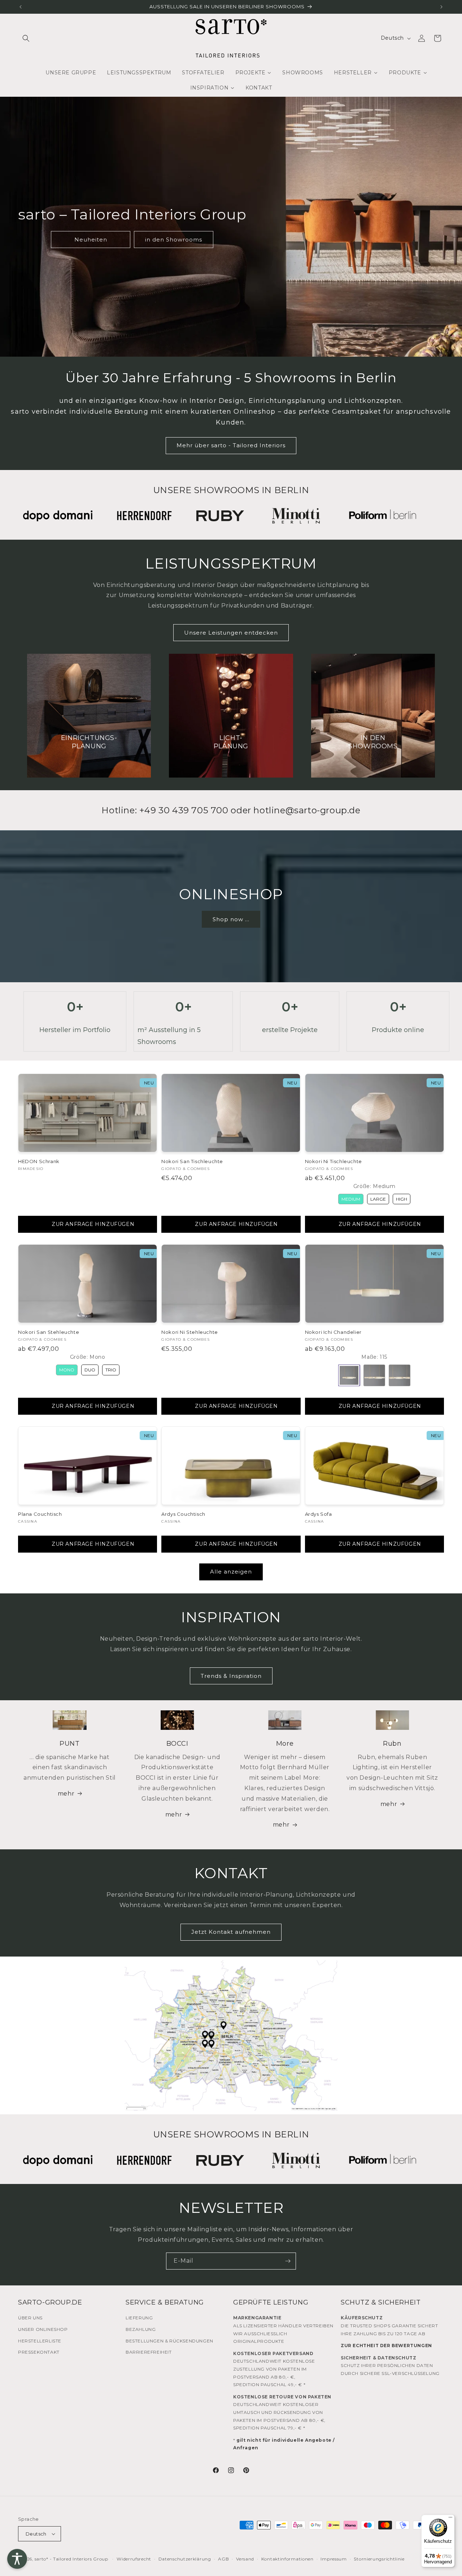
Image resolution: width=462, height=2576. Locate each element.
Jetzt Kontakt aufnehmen (231, 1932)
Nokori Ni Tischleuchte (334, 1161)
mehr (66, 1794)
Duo (90, 1370)
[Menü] (450, 2519)
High (402, 1199)
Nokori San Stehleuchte (49, 1332)
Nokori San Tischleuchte (192, 1161)
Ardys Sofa (319, 1514)
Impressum (334, 2559)
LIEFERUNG (139, 2318)
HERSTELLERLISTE (40, 2341)
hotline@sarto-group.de (307, 810)
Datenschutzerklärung (185, 2559)
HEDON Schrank (39, 1161)
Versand (245, 2559)
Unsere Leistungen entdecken (231, 633)
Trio (111, 1370)
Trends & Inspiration (231, 1676)
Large (378, 1199)
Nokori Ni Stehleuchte (190, 1332)
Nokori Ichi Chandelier (333, 1332)
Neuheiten (91, 240)
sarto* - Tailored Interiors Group (71, 2559)
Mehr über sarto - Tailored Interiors (231, 445)
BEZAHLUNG (141, 2329)
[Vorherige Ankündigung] (21, 7)
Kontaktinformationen (287, 2559)
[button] (26, 38)
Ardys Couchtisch (183, 1514)
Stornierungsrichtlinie (379, 2559)
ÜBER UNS (30, 2318)
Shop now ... (231, 919)
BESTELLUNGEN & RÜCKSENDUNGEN (169, 2341)
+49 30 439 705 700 (184, 810)
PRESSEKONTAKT (39, 2352)
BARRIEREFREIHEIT (149, 2352)
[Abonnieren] (288, 2261)
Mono (67, 1370)
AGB (223, 2559)
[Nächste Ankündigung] (441, 7)
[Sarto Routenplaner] (231, 2036)
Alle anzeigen (231, 1572)
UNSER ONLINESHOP (43, 2329)
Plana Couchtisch (40, 1514)
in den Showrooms (174, 240)
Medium (351, 1199)
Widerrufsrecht (134, 2559)
